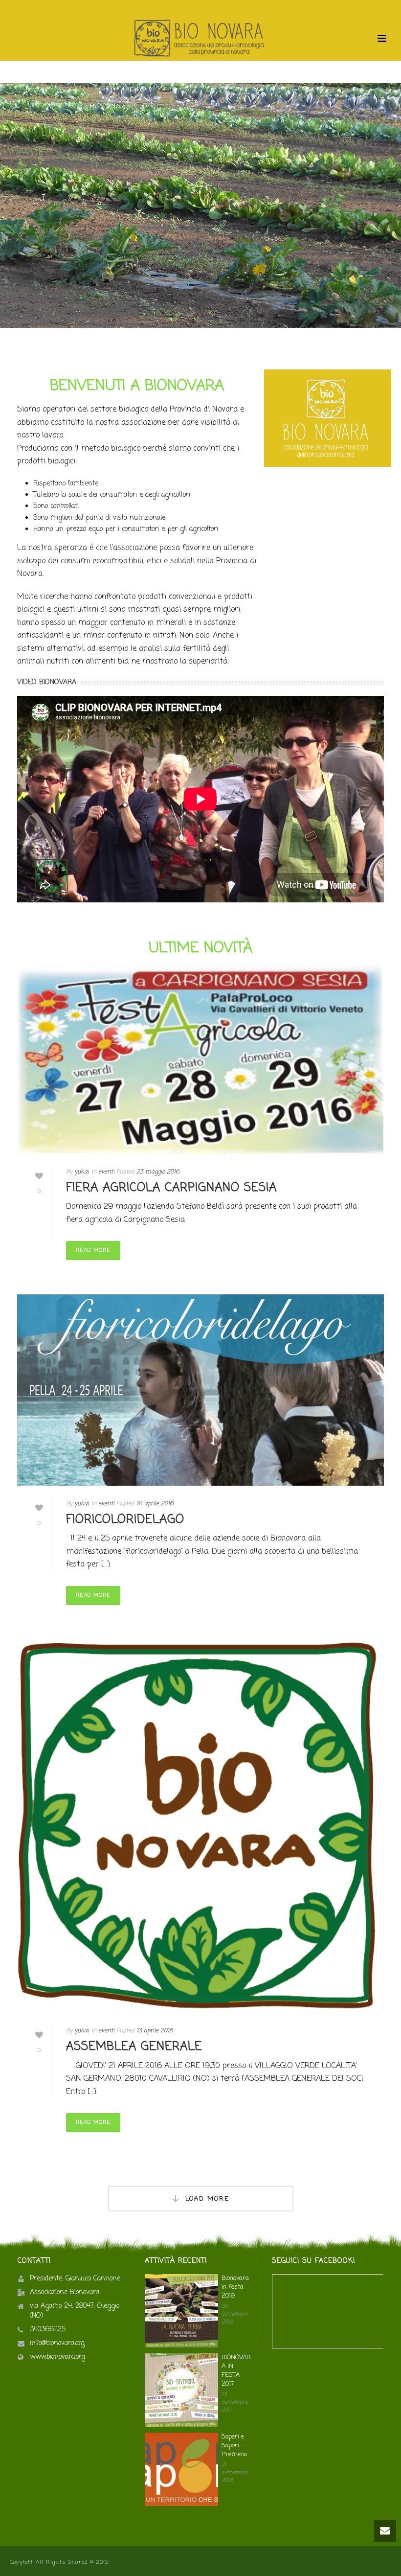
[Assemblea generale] (200, 1826)
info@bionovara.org (57, 2344)
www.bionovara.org (57, 2357)
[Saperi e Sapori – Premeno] (181, 2469)
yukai (82, 1172)
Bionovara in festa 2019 (235, 2287)
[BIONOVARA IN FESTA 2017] (181, 2390)
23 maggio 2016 (158, 1172)
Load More (207, 2199)
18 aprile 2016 (155, 1504)
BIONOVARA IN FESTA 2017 (236, 2371)
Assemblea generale (134, 2047)
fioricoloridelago (125, 1520)
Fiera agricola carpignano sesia (171, 1188)
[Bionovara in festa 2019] (181, 2311)
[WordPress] (200, 39)
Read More (93, 1250)
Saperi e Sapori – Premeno (234, 2446)
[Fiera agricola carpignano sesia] (200, 1060)
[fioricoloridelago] (200, 1390)
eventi (106, 1172)
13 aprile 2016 (155, 2031)
